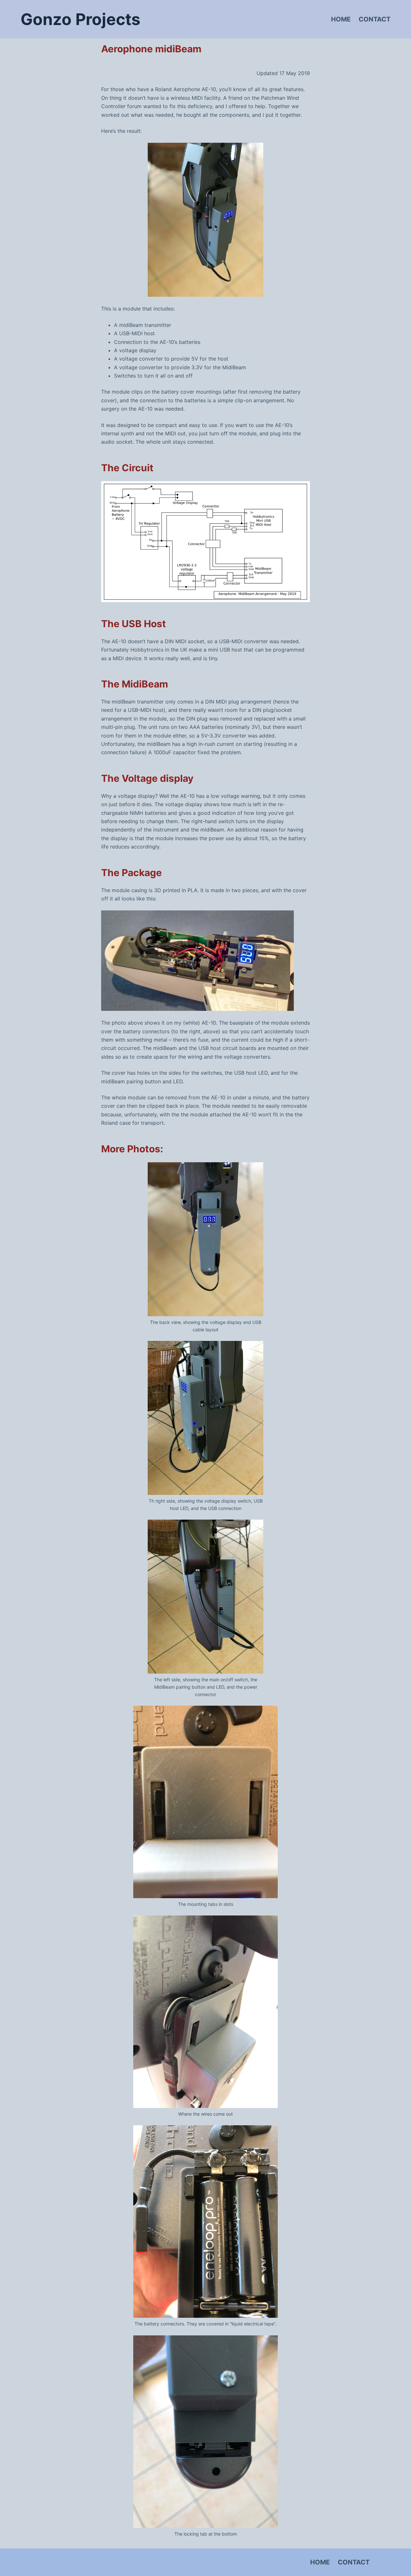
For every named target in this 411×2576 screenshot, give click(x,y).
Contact (375, 19)
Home (341, 19)
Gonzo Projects (80, 19)
